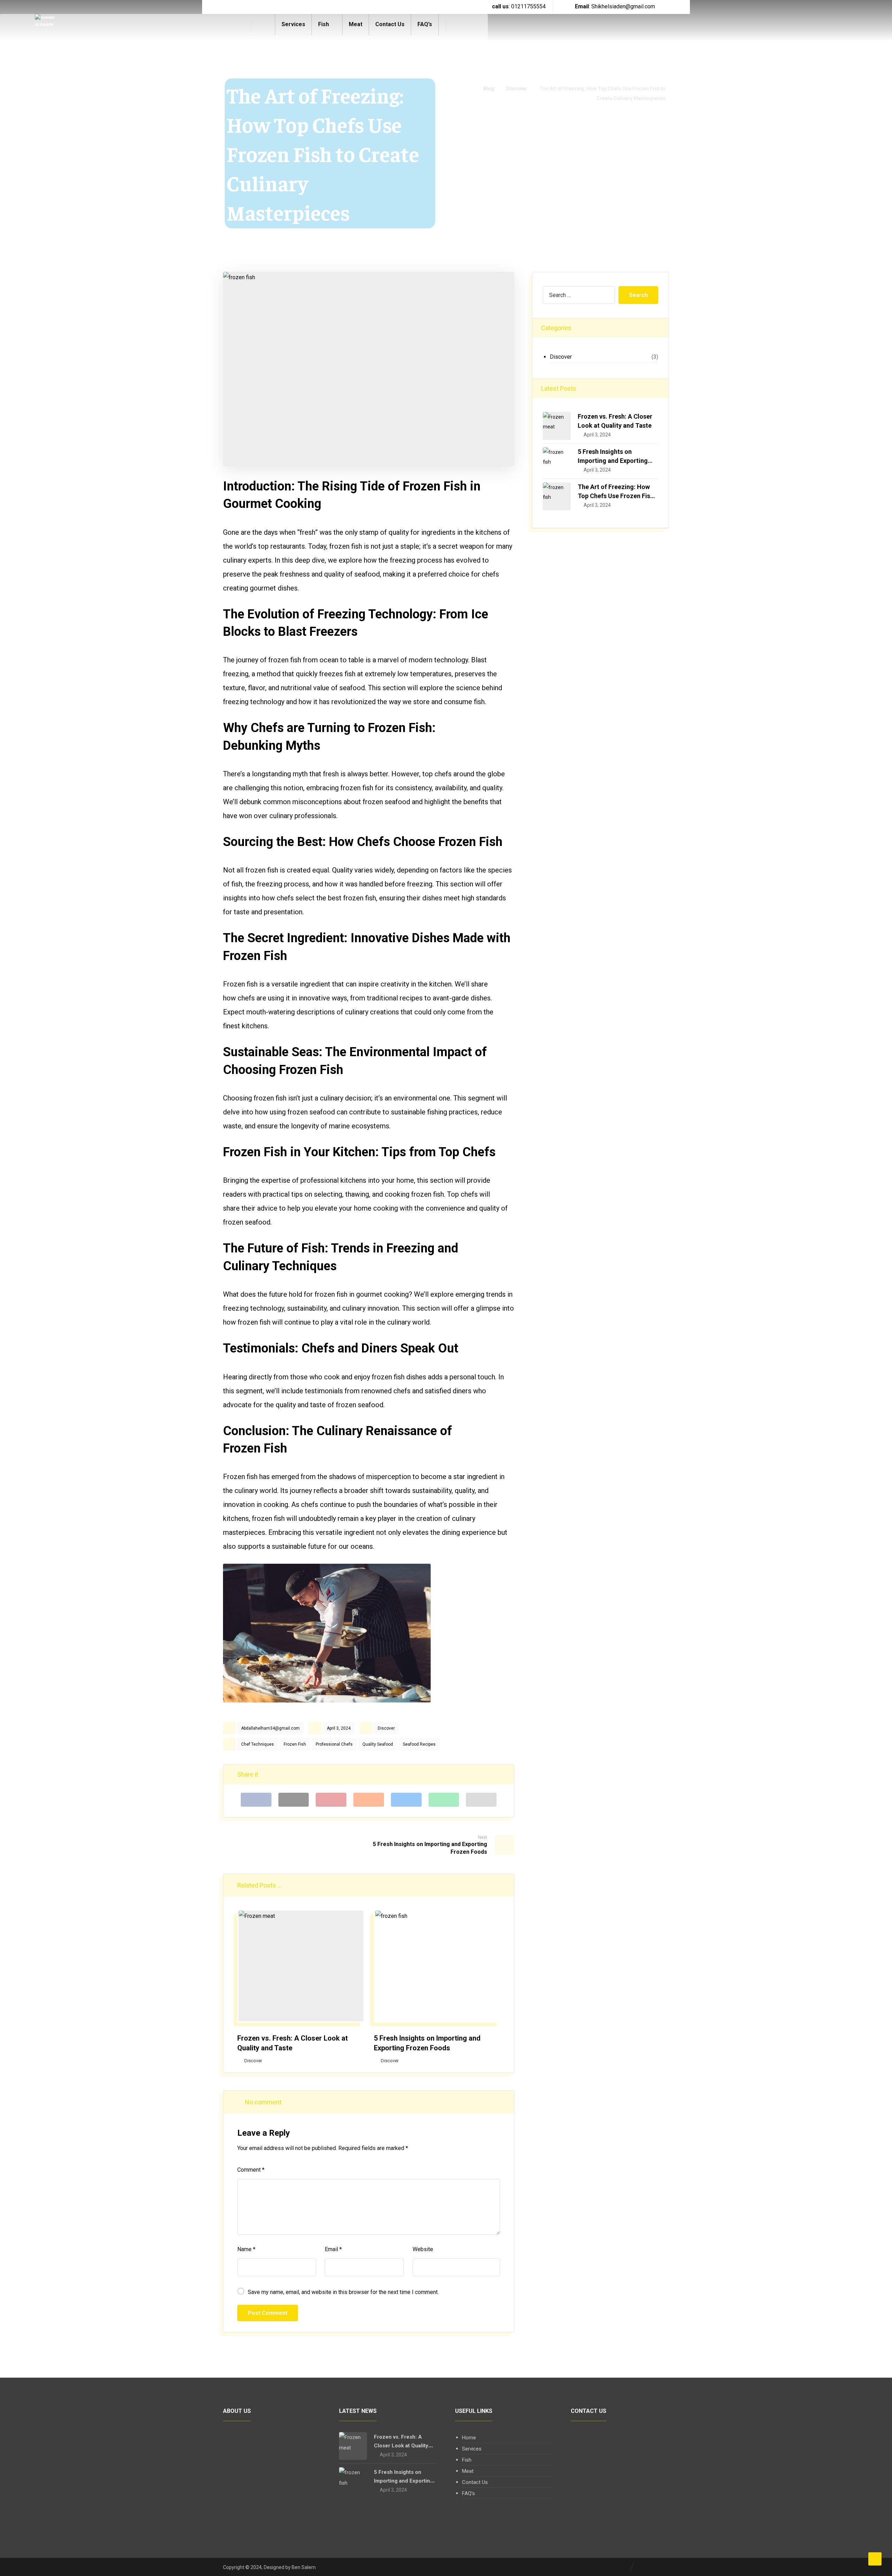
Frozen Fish (295, 1744)
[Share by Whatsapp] (444, 1800)
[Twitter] (272, 7)
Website (423, 2249)
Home (469, 2438)
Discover (386, 1728)
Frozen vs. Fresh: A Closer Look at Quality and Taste (401, 2446)
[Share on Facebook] (256, 1800)
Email (333, 2249)
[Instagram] (258, 7)
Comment (251, 2170)
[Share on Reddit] (369, 1800)
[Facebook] (244, 7)
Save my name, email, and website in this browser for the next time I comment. (343, 2292)
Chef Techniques (257, 1744)
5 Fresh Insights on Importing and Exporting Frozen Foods (613, 460)
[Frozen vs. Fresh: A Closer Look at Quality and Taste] (557, 426)
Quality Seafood (378, 1744)
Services (472, 2449)
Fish (467, 2460)
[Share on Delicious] (406, 1800)
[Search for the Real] (46, 27)
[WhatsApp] (286, 7)
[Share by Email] (481, 1800)
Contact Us (475, 2482)
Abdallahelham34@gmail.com (270, 1728)
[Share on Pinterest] (331, 1800)
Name (246, 2249)
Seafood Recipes (419, 1744)
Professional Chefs (334, 1744)
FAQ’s (468, 2493)
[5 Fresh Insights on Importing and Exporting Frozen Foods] (557, 461)
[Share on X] (294, 1800)
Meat (468, 2471)
